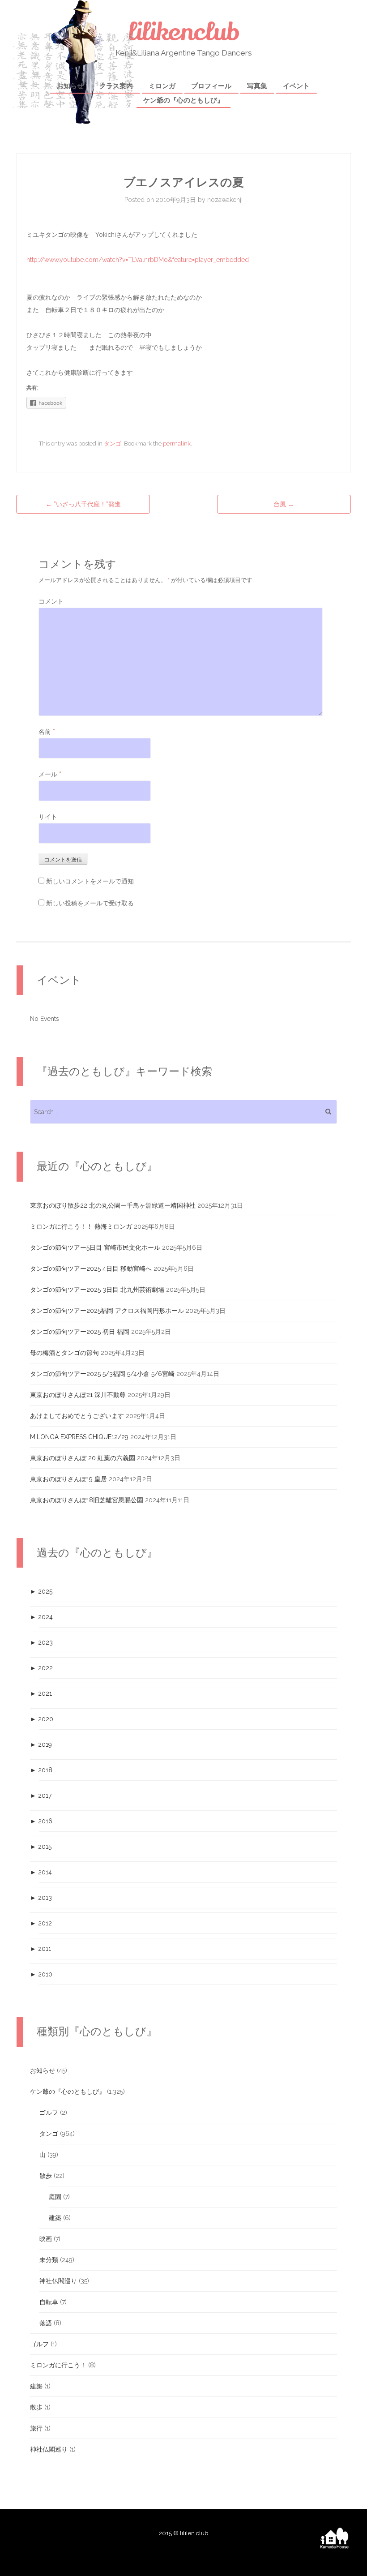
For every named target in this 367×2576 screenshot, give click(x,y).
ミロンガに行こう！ (58, 2365)
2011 (41, 1949)
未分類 (49, 2260)
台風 (284, 504)
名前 (47, 732)
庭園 (55, 2197)
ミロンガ (162, 86)
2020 (42, 1719)
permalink (177, 444)
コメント (51, 601)
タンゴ (113, 444)
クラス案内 (116, 86)
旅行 (36, 2428)
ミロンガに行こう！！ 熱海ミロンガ (81, 1226)
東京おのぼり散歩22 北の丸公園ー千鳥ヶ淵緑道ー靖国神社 (113, 1205)
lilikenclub (184, 32)
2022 (41, 1668)
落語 (46, 2323)
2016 (41, 1821)
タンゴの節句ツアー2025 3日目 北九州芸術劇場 (97, 1290)
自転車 (49, 2302)
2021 (41, 1693)
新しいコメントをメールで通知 (90, 881)
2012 (41, 1923)
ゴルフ (49, 2113)
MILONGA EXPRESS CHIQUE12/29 (79, 1437)
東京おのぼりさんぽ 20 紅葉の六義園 (83, 1458)
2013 (41, 1898)
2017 (41, 1796)
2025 (41, 1591)
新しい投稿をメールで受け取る (90, 903)
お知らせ (70, 86)
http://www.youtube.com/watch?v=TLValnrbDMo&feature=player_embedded (138, 260)
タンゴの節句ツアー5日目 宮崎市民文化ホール (95, 1247)
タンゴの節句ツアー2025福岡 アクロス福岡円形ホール (107, 1311)
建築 (55, 2218)
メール (50, 774)
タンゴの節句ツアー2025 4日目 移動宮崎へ (91, 1269)
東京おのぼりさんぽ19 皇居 (68, 1479)
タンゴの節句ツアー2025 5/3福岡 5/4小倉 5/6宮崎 (102, 1374)
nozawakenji (225, 200)
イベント (296, 86)
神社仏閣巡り (58, 2281)
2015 (41, 1847)
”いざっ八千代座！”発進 (86, 504)
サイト (48, 817)
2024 (41, 1617)
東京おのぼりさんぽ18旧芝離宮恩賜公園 (87, 1500)
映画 (46, 2239)
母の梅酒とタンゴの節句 (64, 1353)
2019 (41, 1744)
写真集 (257, 86)
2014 (41, 1872)
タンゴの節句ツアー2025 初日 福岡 (80, 1332)
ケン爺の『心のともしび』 (183, 100)
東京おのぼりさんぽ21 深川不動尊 (78, 1395)
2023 (41, 1642)
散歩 (46, 2176)
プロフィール (211, 86)
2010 (41, 1974)
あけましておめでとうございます (77, 1416)
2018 (41, 1770)
